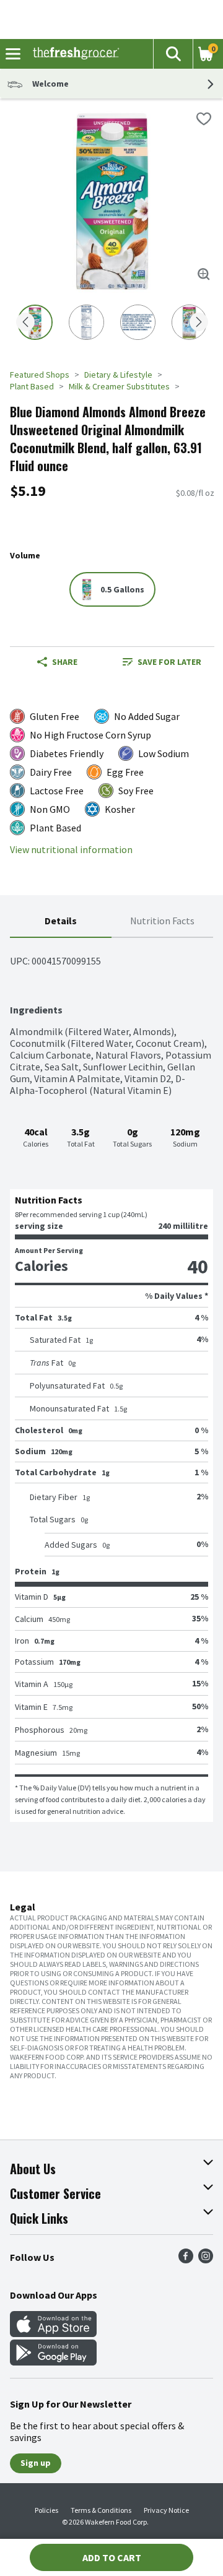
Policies (46, 2510)
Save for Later (169, 662)
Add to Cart (112, 2557)
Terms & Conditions (101, 2510)
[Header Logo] (73, 54)
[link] (162, 662)
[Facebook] (186, 2260)
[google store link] (53, 2362)
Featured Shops (40, 375)
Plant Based (32, 386)
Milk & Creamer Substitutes (119, 386)
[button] (173, 54)
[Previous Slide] (25, 323)
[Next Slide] (199, 323)
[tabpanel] (111, 1380)
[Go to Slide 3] (138, 322)
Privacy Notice (166, 2510)
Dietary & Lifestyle (118, 375)
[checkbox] (204, 119)
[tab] (61, 922)
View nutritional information (71, 850)
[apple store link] (53, 2333)
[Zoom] (204, 274)
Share (65, 662)
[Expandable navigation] (13, 54)
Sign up (36, 2463)
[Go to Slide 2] (86, 322)
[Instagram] (206, 2260)
